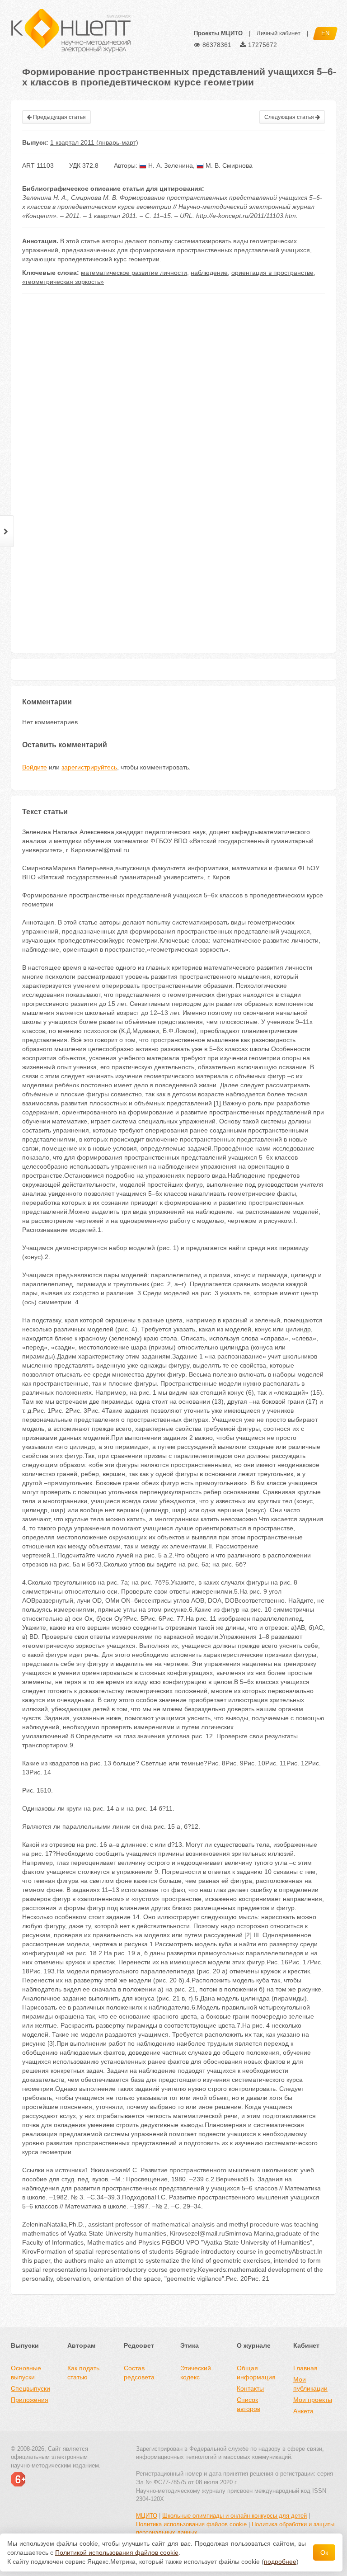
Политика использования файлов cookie (191, 2524)
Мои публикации (310, 2384)
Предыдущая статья (59, 117)
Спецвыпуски (30, 2388)
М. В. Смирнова (228, 165)
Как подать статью (83, 2373)
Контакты (250, 2388)
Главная (305, 2368)
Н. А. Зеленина (170, 165)
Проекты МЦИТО (218, 33)
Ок (324, 2552)
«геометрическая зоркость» (63, 282)
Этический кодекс (196, 2373)
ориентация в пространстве (272, 273)
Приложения (30, 2400)
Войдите (35, 767)
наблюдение (209, 273)
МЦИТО (147, 2516)
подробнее (280, 2562)
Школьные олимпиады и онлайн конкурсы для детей (234, 2516)
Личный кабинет (279, 33)
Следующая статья (290, 117)
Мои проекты (313, 2400)
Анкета (303, 2411)
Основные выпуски (26, 2373)
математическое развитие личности (134, 273)
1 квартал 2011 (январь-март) (94, 142)
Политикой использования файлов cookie (117, 2552)
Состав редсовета (139, 2373)
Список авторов (249, 2404)
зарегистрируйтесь (89, 767)
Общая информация (256, 2373)
